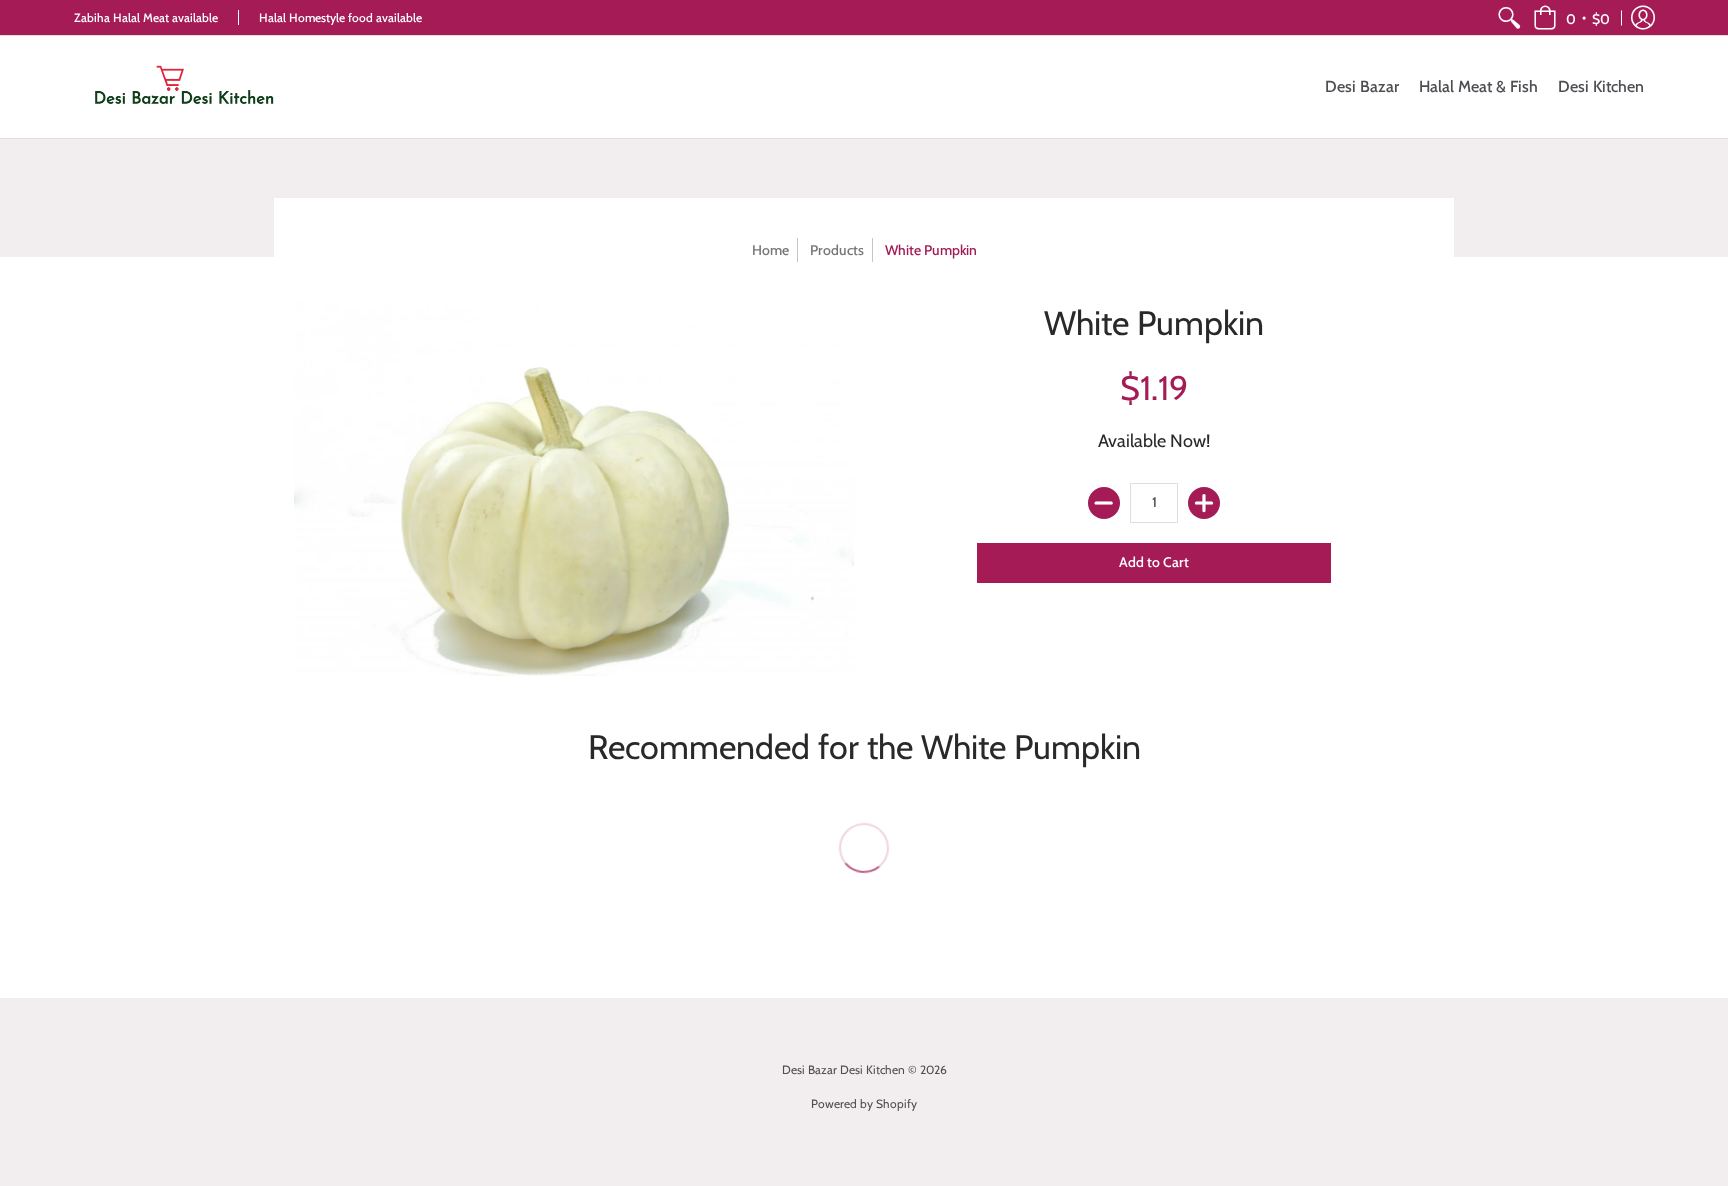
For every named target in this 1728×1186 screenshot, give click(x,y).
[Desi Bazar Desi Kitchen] (184, 87)
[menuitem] (1509, 17)
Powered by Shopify (864, 1103)
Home (770, 250)
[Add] (1204, 503)
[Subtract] (1104, 503)
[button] (1571, 17)
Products (837, 250)
